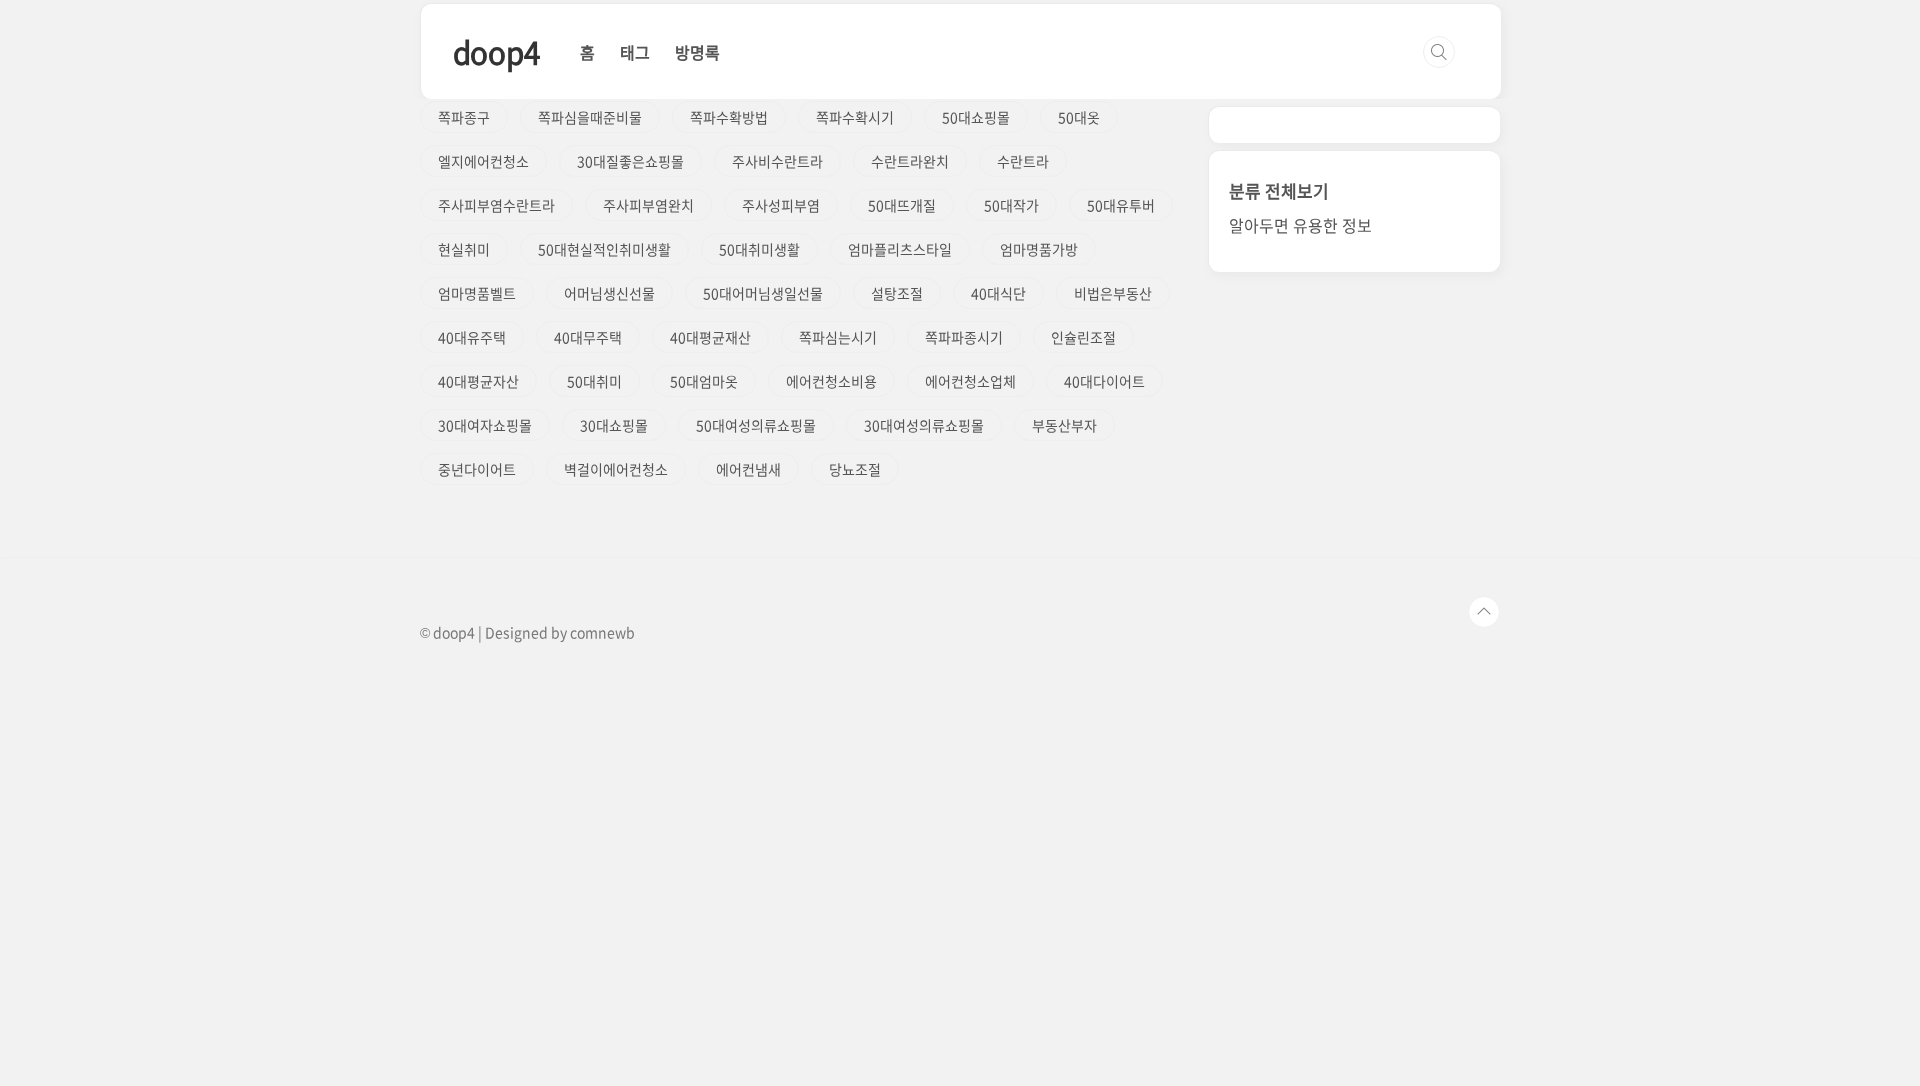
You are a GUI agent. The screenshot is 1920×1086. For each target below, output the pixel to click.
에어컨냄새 (748, 469)
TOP (1484, 612)
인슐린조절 (1083, 337)
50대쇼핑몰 (976, 117)
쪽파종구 (464, 117)
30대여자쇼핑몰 (485, 425)
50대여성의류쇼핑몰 (756, 425)
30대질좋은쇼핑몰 (630, 161)
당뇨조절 (855, 469)
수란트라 (1023, 161)
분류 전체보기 (1279, 190)
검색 (1439, 52)
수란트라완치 (910, 161)
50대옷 (1079, 117)
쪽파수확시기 (855, 117)
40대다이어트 (1104, 381)
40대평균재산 (710, 337)
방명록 (697, 52)
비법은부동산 (1113, 293)
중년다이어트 (477, 469)
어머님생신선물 (609, 293)
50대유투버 (1121, 205)
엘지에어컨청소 (483, 161)
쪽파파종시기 (964, 337)
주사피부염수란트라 (496, 205)
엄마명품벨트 (477, 293)
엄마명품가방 (1039, 249)
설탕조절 (897, 293)
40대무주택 (588, 337)
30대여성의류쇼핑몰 (924, 425)
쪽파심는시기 (838, 337)
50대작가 (1011, 205)
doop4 (496, 51)
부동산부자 (1064, 425)
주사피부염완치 (648, 205)
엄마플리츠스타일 (900, 249)
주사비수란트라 (777, 161)
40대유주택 (472, 337)
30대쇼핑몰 (614, 425)
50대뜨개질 (902, 205)
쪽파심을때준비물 (590, 117)
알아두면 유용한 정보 (1300, 225)
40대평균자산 (478, 381)
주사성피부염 (781, 205)
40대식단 (998, 293)
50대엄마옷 (704, 381)
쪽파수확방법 (729, 117)
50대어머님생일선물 (763, 293)
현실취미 (464, 249)
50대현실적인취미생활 (604, 249)
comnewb (602, 632)
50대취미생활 (759, 249)
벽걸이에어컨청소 (616, 469)
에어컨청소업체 (970, 381)
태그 (635, 52)
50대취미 (594, 381)
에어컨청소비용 (831, 381)
